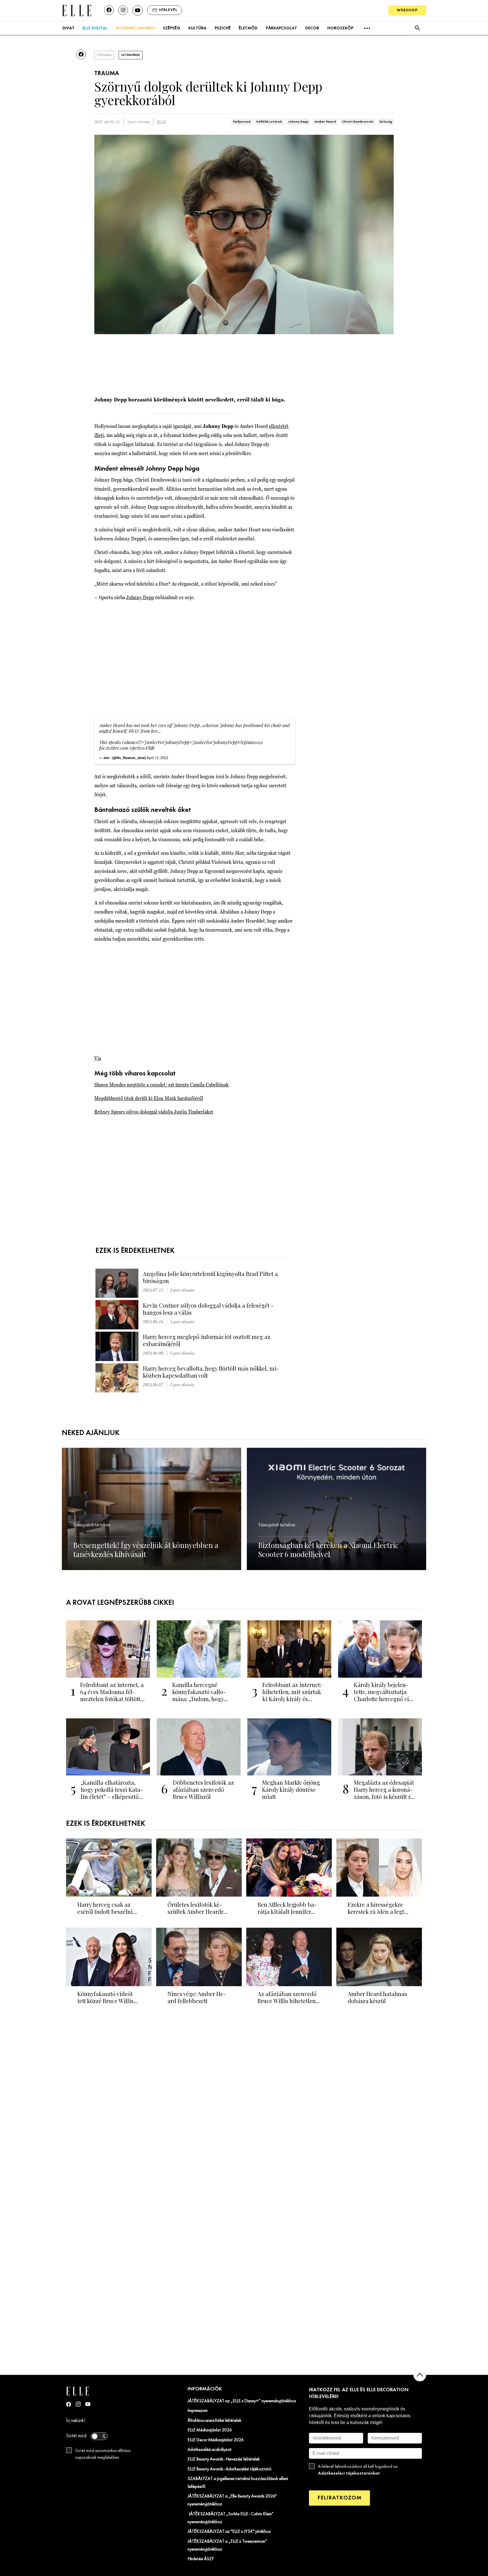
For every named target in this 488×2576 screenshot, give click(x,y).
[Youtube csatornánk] (138, 10)
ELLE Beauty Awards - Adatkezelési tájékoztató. (230, 2469)
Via (98, 1058)
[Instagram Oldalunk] (78, 2404)
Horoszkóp (340, 28)
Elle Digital (95, 28)
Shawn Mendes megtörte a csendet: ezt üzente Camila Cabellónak (162, 1085)
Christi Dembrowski (358, 122)
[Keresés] (417, 28)
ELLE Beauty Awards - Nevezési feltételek (224, 2459)
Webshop (407, 10)
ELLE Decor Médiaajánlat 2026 (216, 2440)
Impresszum (198, 2411)
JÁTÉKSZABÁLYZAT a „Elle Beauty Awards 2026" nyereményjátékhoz (232, 2500)
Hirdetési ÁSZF (201, 2559)
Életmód (248, 28)
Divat (68, 28)
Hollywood (242, 122)
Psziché (223, 28)
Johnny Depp (298, 122)
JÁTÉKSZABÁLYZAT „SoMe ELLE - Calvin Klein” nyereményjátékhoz (231, 2518)
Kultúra (197, 28)
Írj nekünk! (76, 2421)
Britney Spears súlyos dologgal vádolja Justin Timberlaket (154, 1112)
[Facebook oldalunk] (109, 10)
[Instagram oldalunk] (123, 10)
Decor (312, 28)
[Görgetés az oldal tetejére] (420, 2375)
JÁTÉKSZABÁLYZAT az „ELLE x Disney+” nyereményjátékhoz (242, 2401)
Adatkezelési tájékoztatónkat (349, 2473)
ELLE (161, 122)
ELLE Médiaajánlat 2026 (210, 2430)
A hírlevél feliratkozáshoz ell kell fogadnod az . (358, 2470)
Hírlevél (168, 10)
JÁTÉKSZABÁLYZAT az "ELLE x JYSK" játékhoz (229, 2532)
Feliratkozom (339, 2498)
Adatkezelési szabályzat (210, 2450)
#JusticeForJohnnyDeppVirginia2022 (226, 742)
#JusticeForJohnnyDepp (165, 742)
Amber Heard (325, 122)
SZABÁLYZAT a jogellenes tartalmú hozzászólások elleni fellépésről (238, 2483)
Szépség (172, 28)
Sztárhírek (131, 55)
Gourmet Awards (135, 28)
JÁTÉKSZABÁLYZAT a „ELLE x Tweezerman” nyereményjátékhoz (227, 2545)
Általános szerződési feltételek (214, 2421)
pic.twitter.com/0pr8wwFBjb (127, 748)
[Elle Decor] (77, 10)
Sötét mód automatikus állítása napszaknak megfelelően (103, 2454)
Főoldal (104, 55)
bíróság (386, 122)
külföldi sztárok (269, 122)
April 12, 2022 (158, 757)
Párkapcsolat (281, 28)
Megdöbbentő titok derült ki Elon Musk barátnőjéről (149, 1098)
